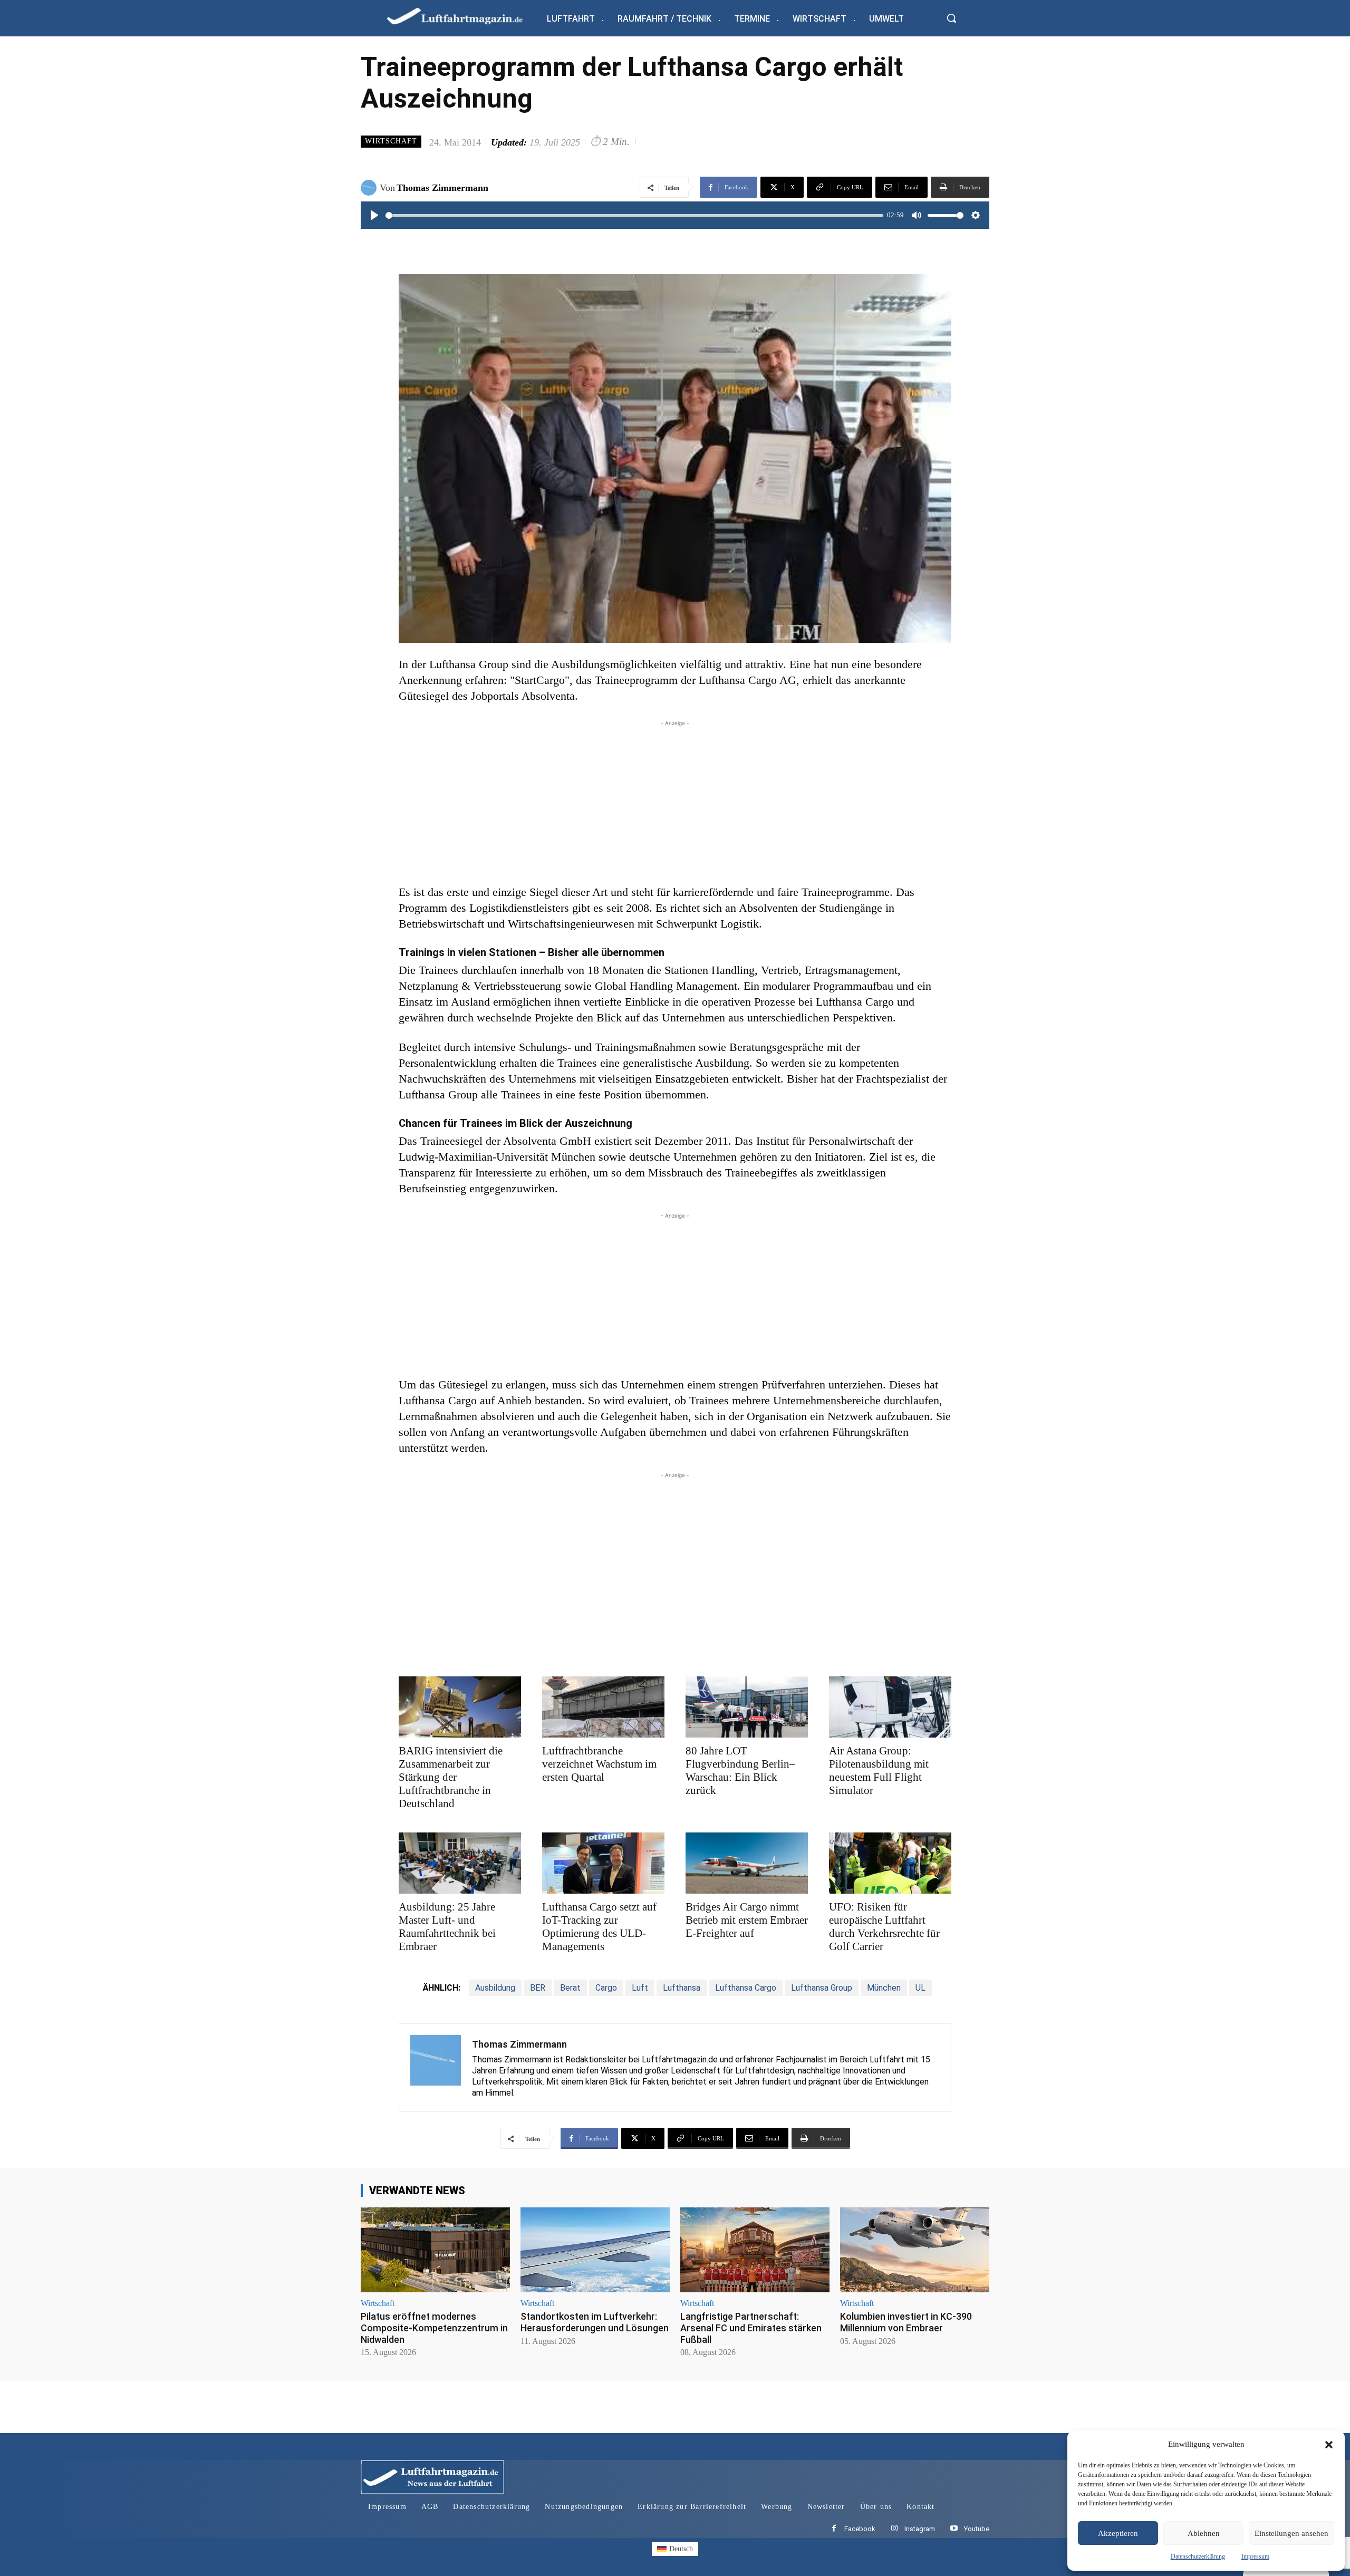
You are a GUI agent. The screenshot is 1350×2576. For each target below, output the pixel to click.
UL (920, 1988)
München (884, 1988)
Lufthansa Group (822, 1988)
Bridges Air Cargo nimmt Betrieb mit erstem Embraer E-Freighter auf (747, 1920)
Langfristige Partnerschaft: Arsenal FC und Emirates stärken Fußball (751, 2328)
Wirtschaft (391, 141)
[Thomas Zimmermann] (370, 188)
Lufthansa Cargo (746, 1988)
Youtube (977, 2529)
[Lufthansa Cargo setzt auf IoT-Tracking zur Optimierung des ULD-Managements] (603, 1863)
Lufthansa (682, 1988)
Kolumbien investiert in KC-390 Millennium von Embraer (906, 2322)
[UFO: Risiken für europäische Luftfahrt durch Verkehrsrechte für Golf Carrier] (890, 1863)
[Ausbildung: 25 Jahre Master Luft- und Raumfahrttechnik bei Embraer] (460, 1863)
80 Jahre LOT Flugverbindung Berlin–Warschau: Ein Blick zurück (740, 1771)
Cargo (606, 1988)
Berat (570, 1988)
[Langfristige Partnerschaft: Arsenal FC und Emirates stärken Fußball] (755, 2250)
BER (538, 1988)
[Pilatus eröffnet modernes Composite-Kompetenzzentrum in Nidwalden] (435, 2250)
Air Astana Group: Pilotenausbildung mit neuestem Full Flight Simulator (879, 1771)
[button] (1329, 2445)
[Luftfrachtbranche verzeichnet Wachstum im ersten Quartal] (603, 1707)
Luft (640, 1988)
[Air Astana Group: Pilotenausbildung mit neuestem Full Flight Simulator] (890, 1707)
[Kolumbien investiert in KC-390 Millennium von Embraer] (915, 2250)
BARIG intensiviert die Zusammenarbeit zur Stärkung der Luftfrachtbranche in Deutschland (451, 1777)
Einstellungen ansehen (1291, 2533)
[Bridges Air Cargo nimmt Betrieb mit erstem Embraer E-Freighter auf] (747, 1863)
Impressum (1255, 2556)
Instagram (920, 2529)
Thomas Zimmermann (442, 188)
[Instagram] (894, 2529)
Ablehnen (1204, 2533)
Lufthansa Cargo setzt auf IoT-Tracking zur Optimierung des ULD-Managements (599, 1927)
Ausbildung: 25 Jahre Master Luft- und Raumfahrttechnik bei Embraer (447, 1927)
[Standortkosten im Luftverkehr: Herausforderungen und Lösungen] (595, 2250)
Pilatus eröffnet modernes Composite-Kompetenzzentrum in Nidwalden (434, 2328)
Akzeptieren (1118, 2533)
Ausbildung (495, 1988)
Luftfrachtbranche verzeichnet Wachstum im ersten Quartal (599, 1764)
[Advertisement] (675, 803)
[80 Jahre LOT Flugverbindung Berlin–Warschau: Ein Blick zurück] (747, 1707)
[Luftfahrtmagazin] (464, 16)
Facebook (860, 2529)
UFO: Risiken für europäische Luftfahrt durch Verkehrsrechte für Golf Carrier (884, 1927)
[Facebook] (834, 2529)
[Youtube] (954, 2529)
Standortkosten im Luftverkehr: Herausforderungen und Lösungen (595, 2322)
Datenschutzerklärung (1198, 2556)
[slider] (634, 215)
